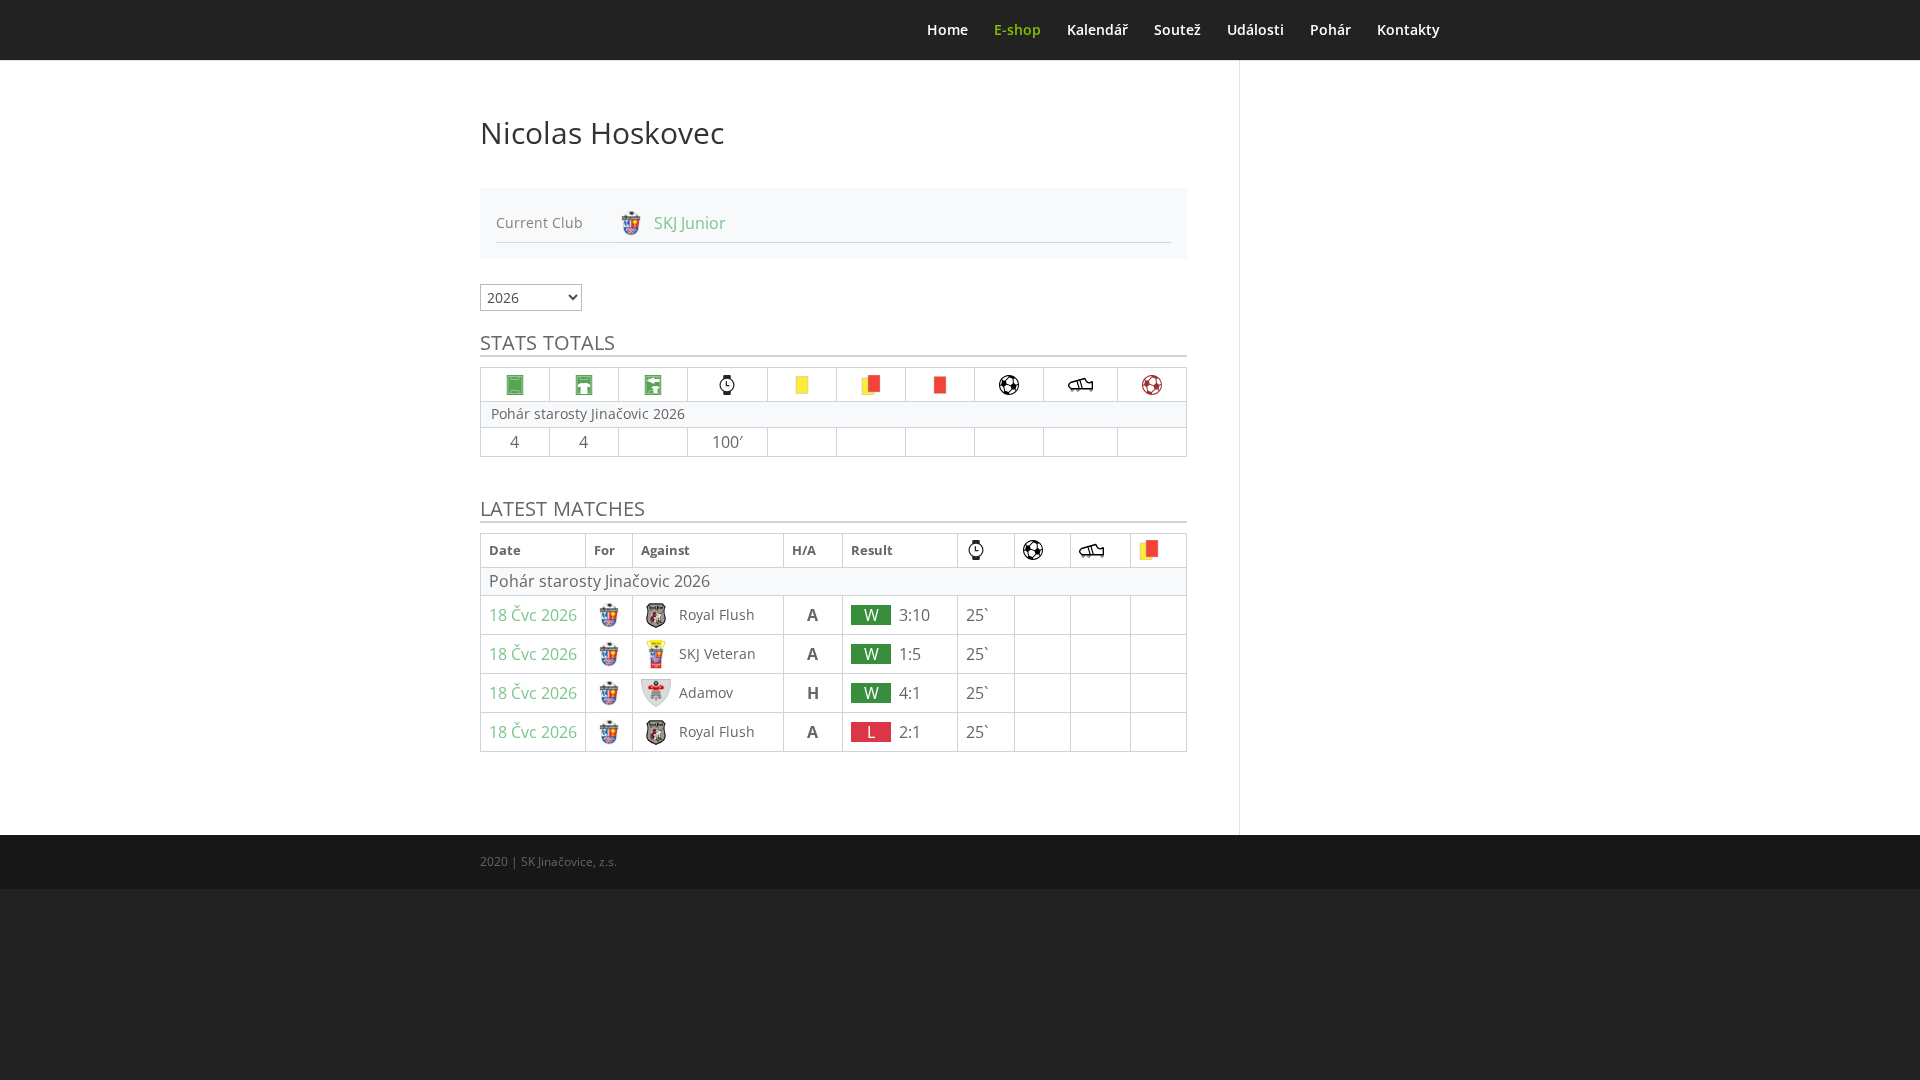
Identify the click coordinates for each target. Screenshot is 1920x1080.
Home (947, 31)
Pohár (1330, 31)
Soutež (1177, 31)
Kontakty (1408, 31)
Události (1255, 31)
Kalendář (1097, 31)
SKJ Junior (690, 223)
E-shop (1017, 31)
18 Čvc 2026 (533, 615)
